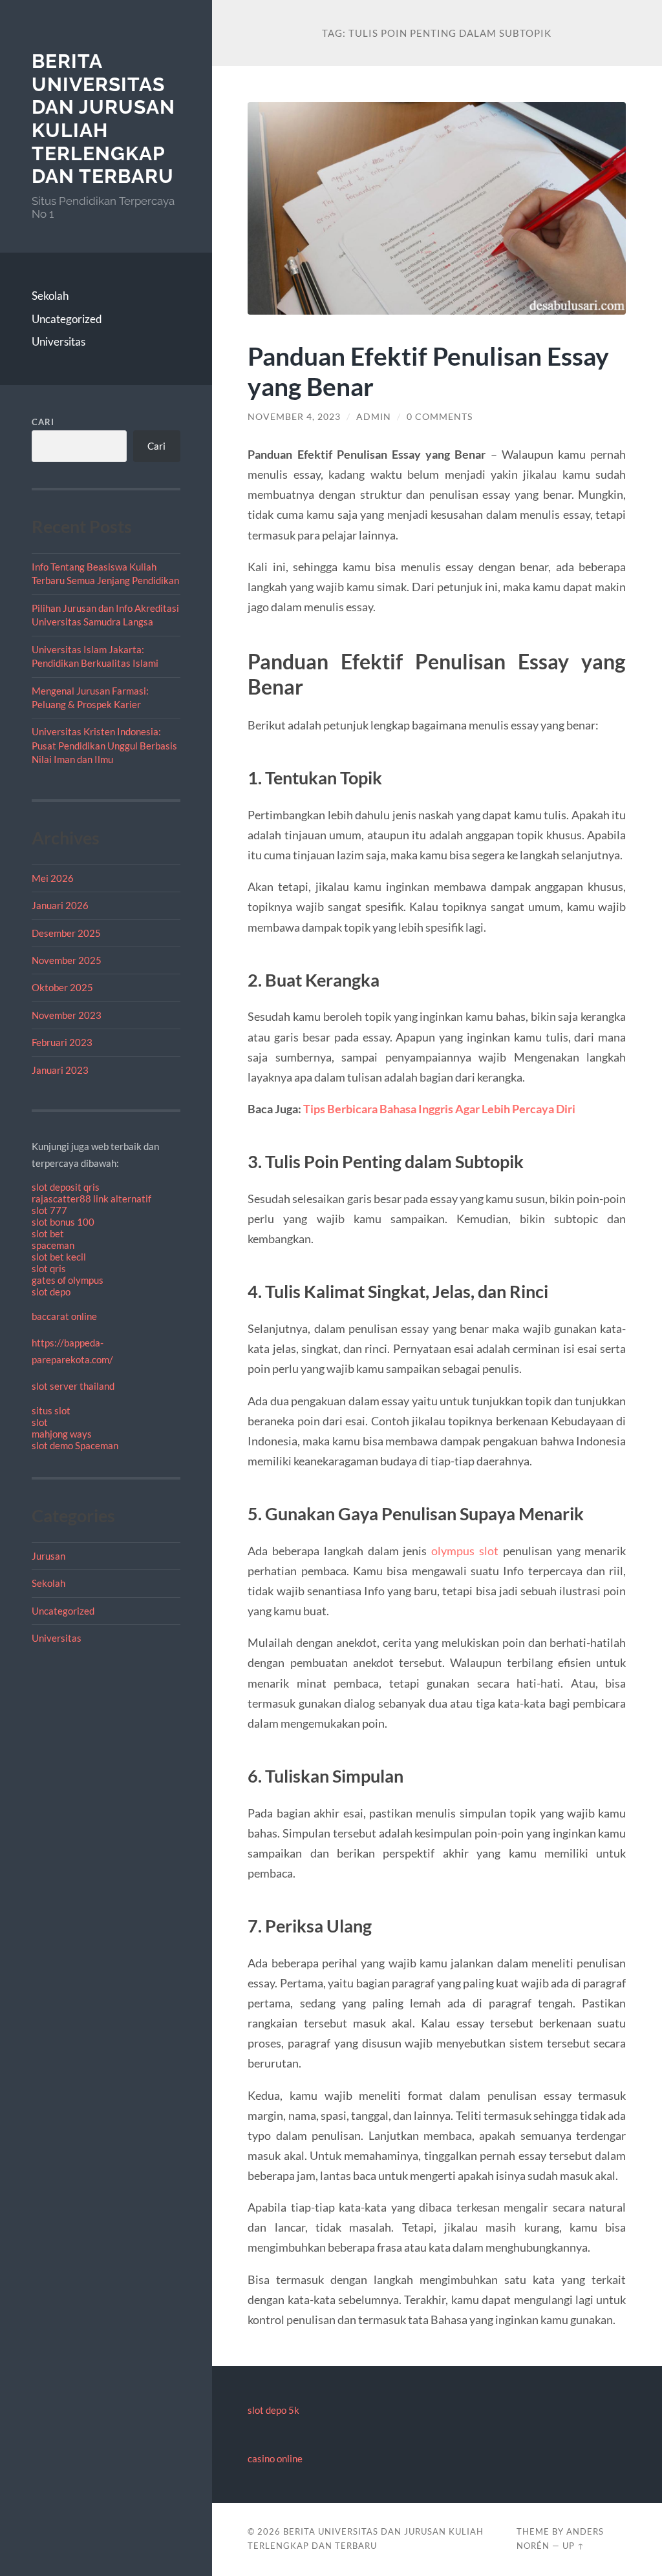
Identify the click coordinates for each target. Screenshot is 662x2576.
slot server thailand (73, 1386)
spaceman (53, 1245)
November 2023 (67, 1015)
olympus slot (465, 1551)
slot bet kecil (59, 1257)
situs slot (51, 1410)
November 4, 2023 (294, 417)
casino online (275, 2458)
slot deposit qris (66, 1187)
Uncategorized (67, 319)
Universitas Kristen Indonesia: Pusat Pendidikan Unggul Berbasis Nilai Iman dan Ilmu (104, 745)
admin (374, 417)
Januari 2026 (60, 905)
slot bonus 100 (63, 1222)
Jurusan (48, 1556)
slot (40, 1422)
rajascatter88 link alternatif (91, 1199)
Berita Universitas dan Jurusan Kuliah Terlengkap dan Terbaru (103, 119)
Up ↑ (573, 2546)
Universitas (59, 341)
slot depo (51, 1292)
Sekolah (50, 296)
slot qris (49, 1268)
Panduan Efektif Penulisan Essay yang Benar (428, 371)
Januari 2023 (60, 1070)
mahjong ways (62, 1434)
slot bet (48, 1233)
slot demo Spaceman (75, 1445)
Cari (43, 422)
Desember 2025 (66, 933)
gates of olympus (68, 1280)
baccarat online (64, 1316)
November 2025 (67, 960)
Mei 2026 (53, 878)
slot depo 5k (273, 2410)
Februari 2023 (62, 1042)
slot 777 (49, 1210)
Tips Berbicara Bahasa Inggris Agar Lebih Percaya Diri (439, 1109)
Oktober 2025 (62, 987)
